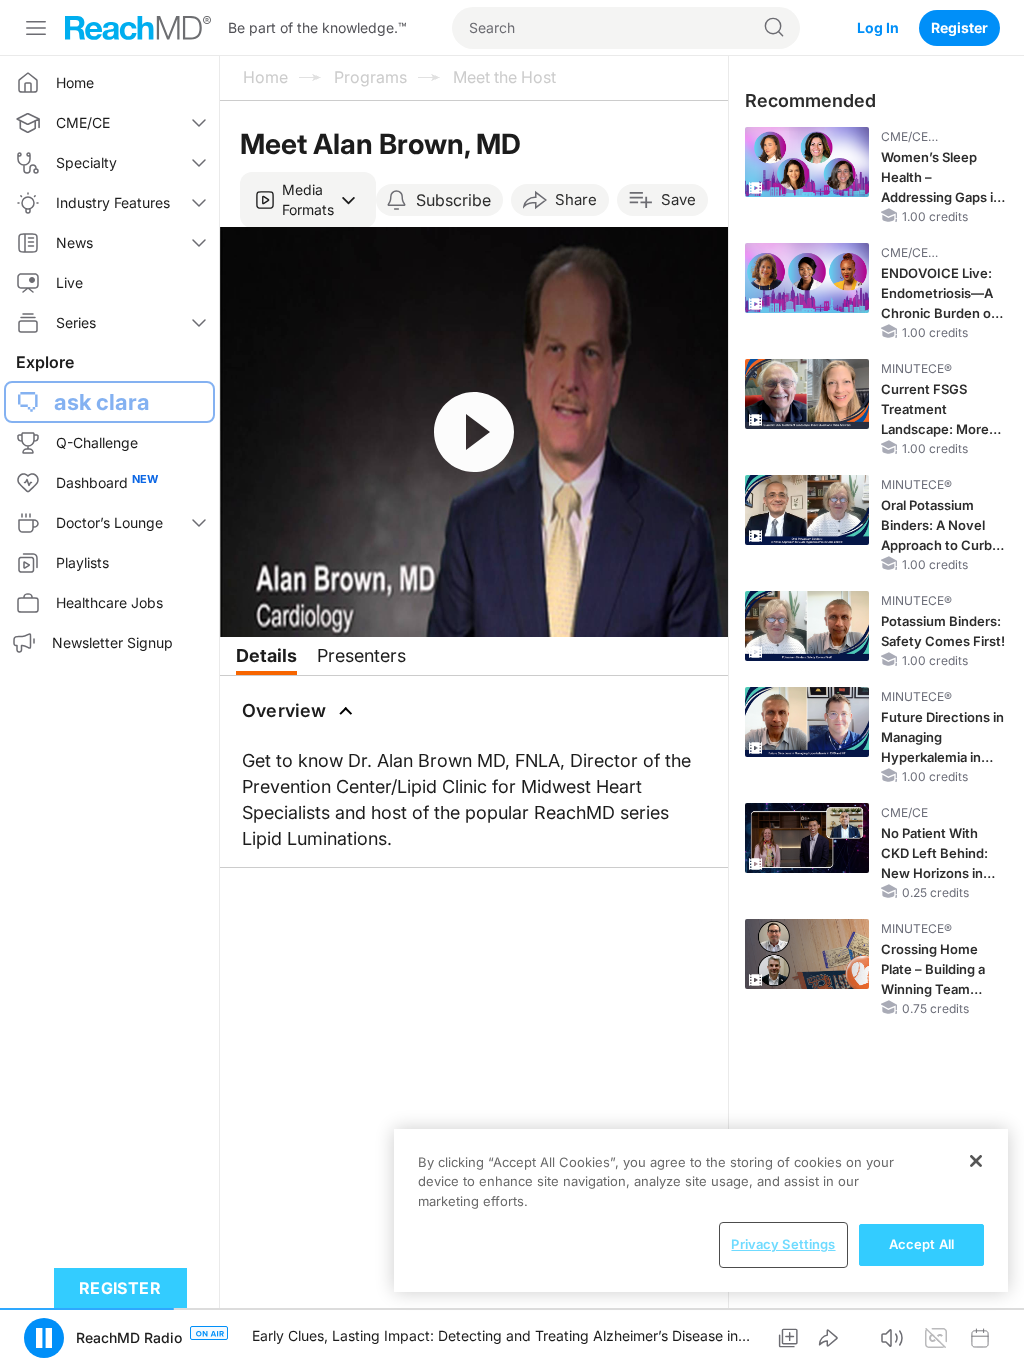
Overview (284, 710)
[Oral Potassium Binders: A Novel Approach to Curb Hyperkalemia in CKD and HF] (807, 510)
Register (959, 27)
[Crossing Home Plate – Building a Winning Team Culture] (807, 954)
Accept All (921, 1244)
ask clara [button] (102, 402)
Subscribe (453, 200)
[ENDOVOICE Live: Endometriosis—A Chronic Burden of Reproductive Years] (807, 278)
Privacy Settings (783, 1244)
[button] (308, 200)
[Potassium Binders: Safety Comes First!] (807, 626)
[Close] (976, 1161)
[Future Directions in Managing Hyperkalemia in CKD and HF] (807, 722)
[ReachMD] (138, 28)
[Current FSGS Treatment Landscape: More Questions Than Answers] (807, 394)
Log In (878, 27)
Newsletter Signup (112, 642)
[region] (701, 1210)
